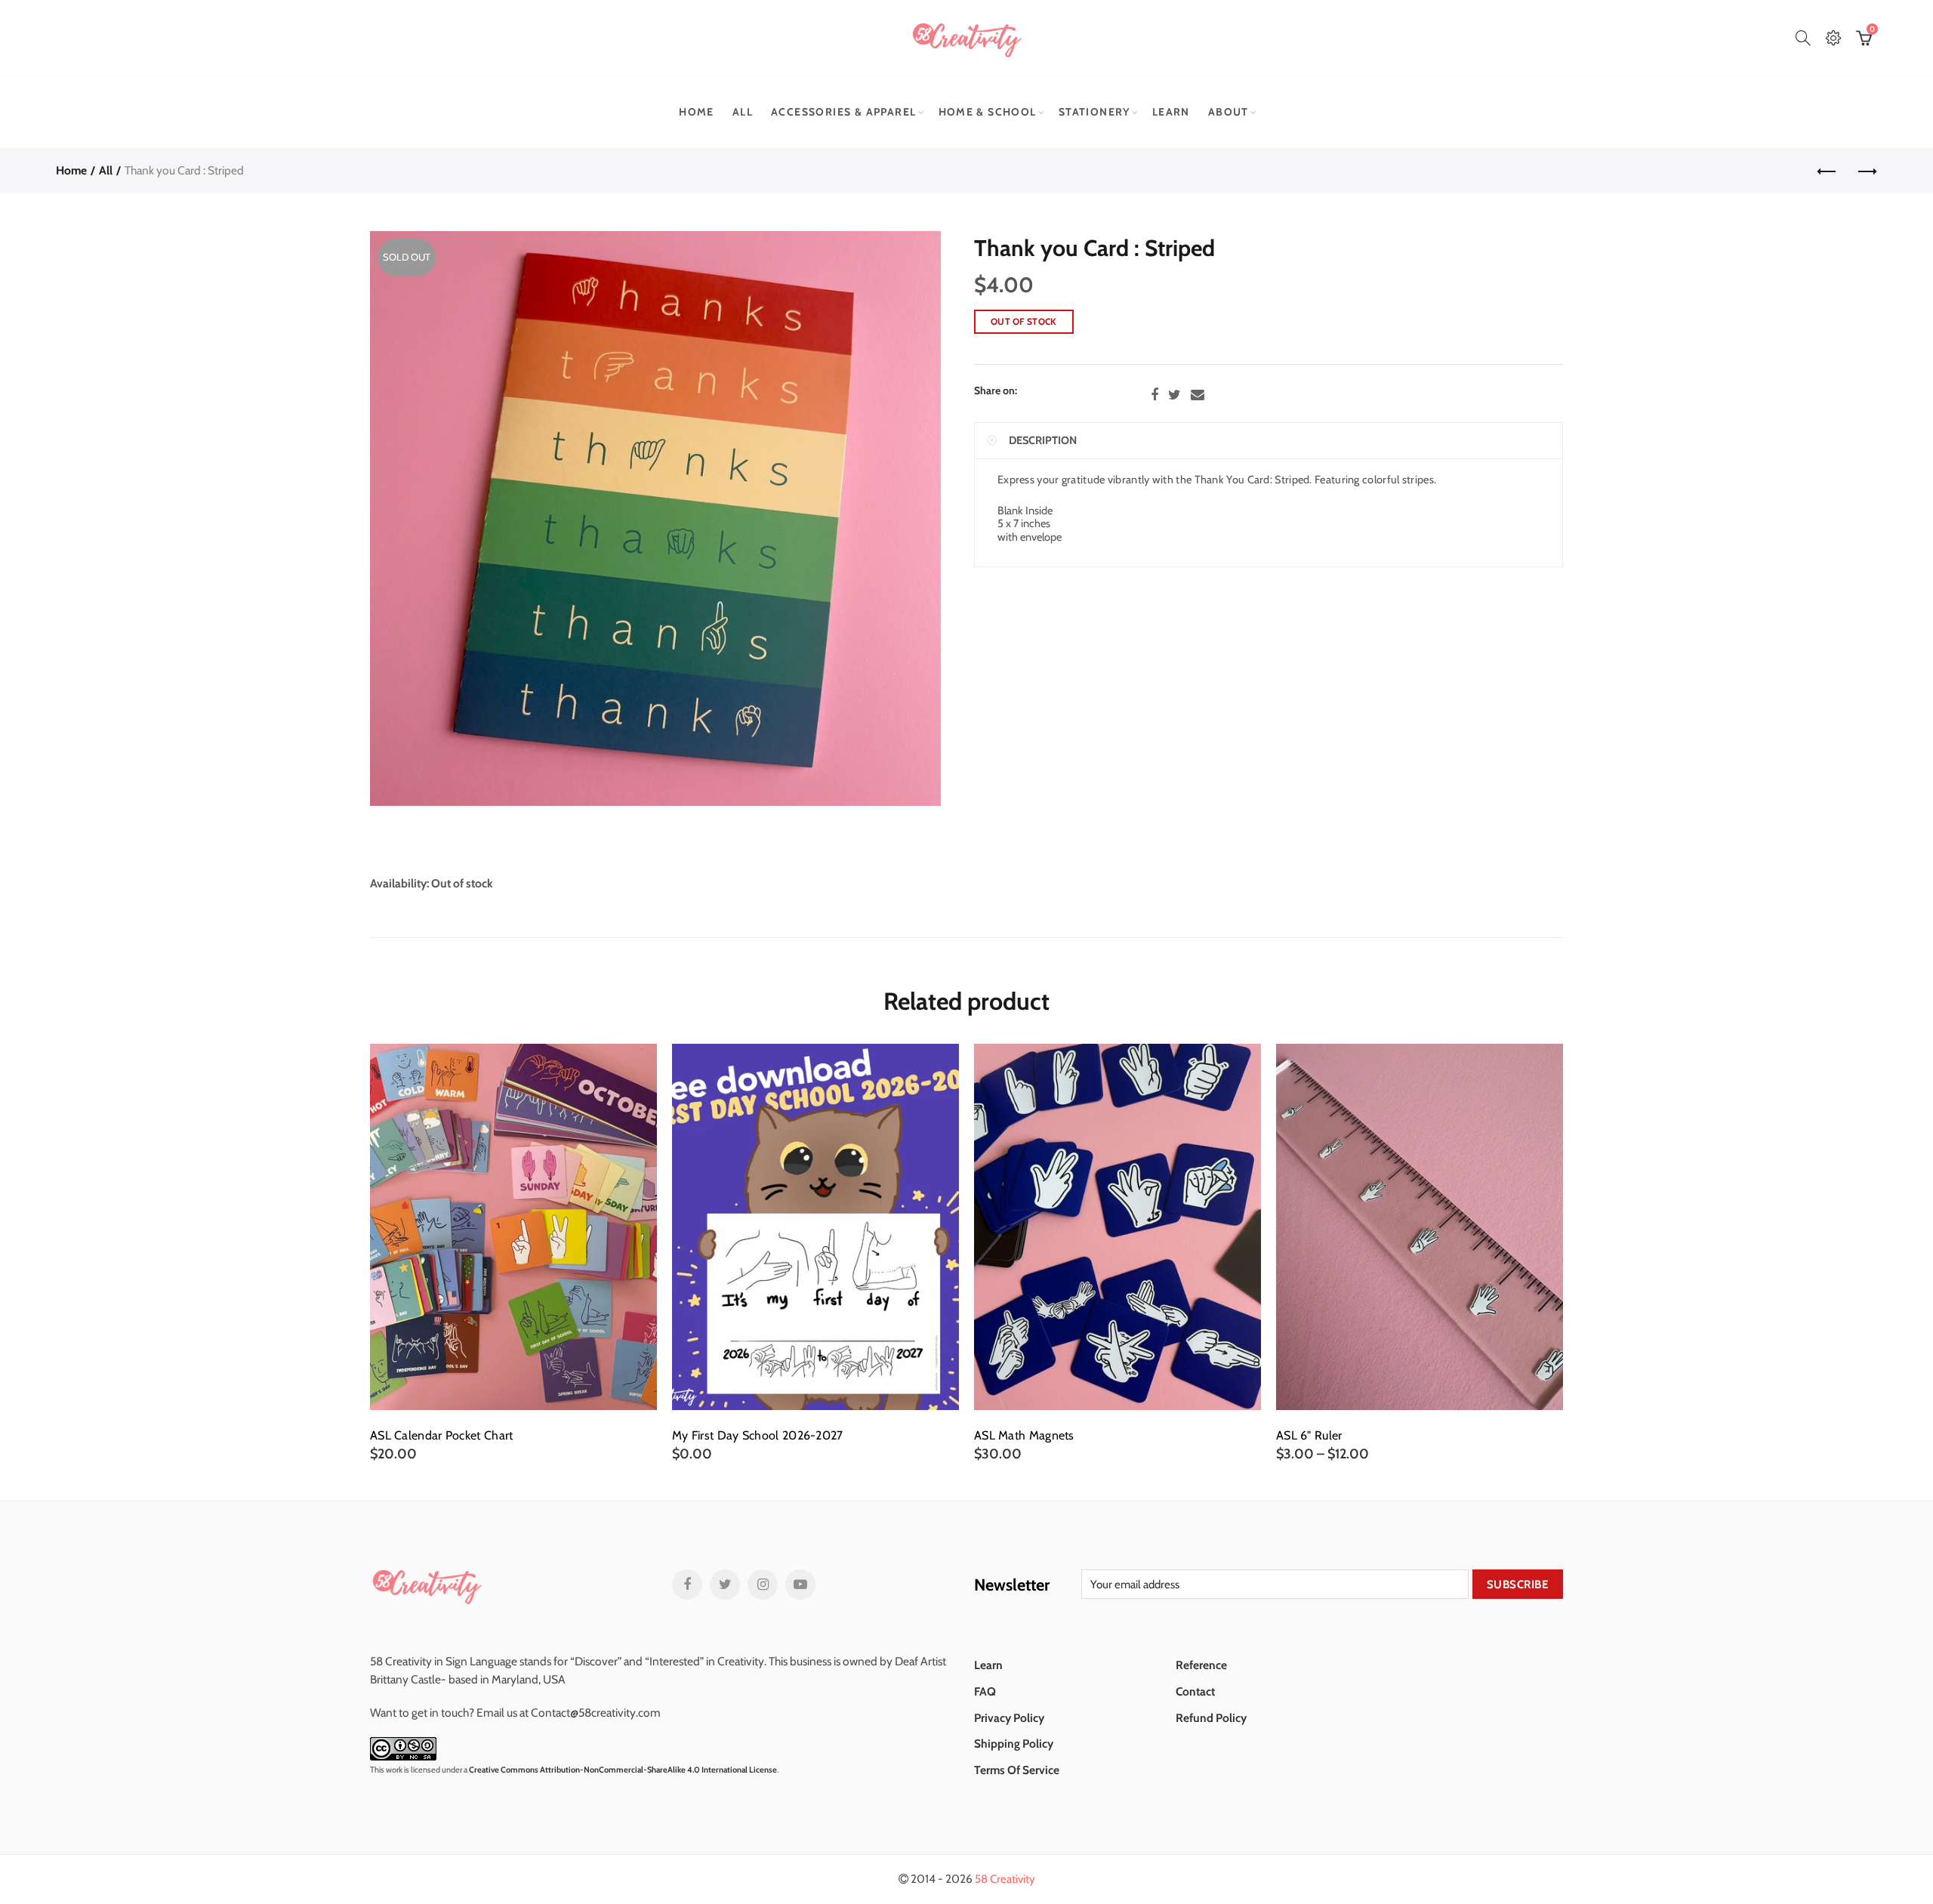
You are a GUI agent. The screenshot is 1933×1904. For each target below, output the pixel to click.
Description (1043, 440)
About (1229, 112)
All (743, 112)
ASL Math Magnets (1024, 1436)
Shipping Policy (1014, 1744)
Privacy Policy (1009, 1718)
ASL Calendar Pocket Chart (442, 1436)
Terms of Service (1017, 1770)
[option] (513, 1253)
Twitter (1175, 395)
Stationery (1094, 112)
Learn (1171, 112)
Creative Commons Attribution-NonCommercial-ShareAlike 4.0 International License (623, 1770)
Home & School (988, 112)
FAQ (985, 1691)
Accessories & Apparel (843, 112)
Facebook (1155, 395)
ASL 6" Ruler (1309, 1436)
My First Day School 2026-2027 (758, 1436)
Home (697, 112)
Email (1198, 395)
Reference (1201, 1665)
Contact (1195, 1691)
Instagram (763, 1585)
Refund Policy (1211, 1718)
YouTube (800, 1585)
